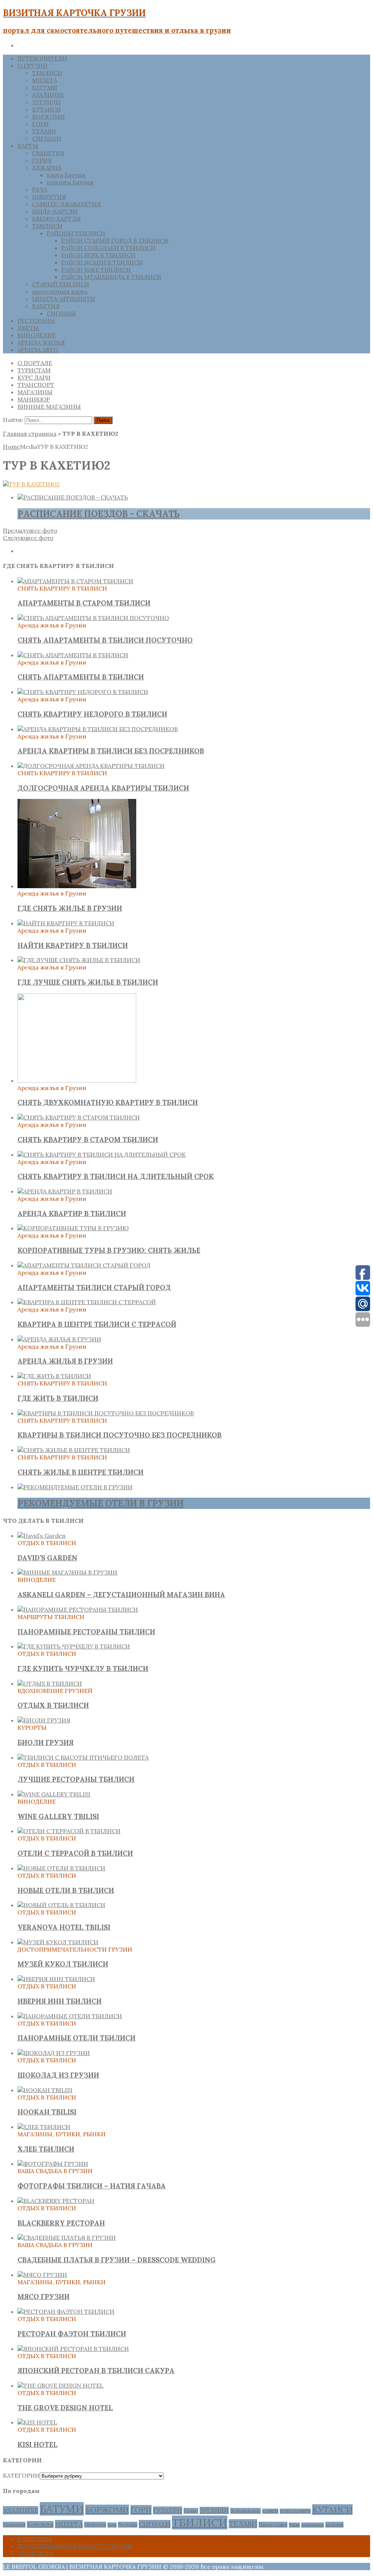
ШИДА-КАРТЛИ (55, 211)
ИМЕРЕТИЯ (49, 197)
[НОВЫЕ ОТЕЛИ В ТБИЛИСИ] (61, 1868)
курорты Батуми (70, 182)
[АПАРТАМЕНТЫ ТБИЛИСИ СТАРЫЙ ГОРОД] (84, 1265)
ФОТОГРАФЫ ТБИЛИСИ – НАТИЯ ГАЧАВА (92, 2186)
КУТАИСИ (46, 109)
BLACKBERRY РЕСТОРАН (61, 2223)
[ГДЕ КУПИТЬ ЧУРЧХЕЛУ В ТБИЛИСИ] (74, 1646)
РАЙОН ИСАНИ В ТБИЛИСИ (102, 262)
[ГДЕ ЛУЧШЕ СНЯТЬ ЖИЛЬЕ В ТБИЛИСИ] (79, 960)
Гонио (191, 2511)
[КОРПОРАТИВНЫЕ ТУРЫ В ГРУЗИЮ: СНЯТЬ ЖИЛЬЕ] (73, 1228)
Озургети (95, 2525)
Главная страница (30, 434)
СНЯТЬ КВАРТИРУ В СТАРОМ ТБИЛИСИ (88, 1140)
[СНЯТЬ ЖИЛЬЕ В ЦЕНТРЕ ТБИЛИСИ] (74, 1450)
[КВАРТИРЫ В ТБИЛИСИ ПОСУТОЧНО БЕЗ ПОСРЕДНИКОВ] (106, 1413)
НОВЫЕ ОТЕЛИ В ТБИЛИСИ (66, 1890)
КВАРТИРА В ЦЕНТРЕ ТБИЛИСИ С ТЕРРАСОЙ (97, 1324)
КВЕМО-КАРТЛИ (56, 219)
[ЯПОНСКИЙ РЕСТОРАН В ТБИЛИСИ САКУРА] (73, 2349)
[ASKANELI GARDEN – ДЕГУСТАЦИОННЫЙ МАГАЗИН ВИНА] (67, 1572)
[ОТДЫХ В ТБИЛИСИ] (50, 1683)
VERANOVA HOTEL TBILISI (64, 1927)
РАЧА (40, 189)
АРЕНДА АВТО (38, 350)
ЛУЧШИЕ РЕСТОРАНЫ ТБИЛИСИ (76, 1779)
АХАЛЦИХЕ (48, 95)
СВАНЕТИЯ (48, 153)
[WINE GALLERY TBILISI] (54, 1794)
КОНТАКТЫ (35, 2539)
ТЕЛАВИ (44, 131)
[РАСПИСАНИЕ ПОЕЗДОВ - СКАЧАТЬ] (73, 497)
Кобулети (40, 2524)
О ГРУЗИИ (33, 66)
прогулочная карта (60, 291)
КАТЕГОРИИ (21, 2475)
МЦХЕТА (45, 80)
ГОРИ (40, 124)
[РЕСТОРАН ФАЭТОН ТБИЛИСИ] (66, 2312)
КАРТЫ (28, 146)
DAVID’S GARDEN (47, 1558)
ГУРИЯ (42, 160)
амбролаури (313, 2525)
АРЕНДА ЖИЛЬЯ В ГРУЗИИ (65, 1361)
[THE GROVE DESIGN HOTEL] (60, 2385)
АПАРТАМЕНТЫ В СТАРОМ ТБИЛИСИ (84, 603)
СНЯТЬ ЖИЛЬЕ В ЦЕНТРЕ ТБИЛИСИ (81, 1472)
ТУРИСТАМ (34, 370)
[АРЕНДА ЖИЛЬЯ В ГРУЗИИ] (59, 1339)
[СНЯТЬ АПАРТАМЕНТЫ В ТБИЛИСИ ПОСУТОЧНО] (93, 618)
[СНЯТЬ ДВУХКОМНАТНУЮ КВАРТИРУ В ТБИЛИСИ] (77, 1081)
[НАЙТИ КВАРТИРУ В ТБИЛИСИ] (66, 923)
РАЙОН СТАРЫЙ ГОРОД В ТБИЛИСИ (115, 240)
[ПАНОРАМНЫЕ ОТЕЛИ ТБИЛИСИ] (70, 2016)
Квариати (14, 2525)
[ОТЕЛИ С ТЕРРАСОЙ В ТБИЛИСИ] (69, 1831)
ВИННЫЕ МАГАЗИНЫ (49, 407)
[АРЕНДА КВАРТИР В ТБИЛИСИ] (65, 1191)
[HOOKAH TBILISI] (45, 2090)
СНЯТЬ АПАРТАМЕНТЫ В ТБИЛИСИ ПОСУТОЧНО (105, 640)
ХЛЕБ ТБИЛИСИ (46, 2149)
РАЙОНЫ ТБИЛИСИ (76, 233)
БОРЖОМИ (48, 117)
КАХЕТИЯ (46, 306)
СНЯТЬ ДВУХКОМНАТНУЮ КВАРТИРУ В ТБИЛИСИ (108, 1102)
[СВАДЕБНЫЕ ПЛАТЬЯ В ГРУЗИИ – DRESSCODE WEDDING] (67, 2238)
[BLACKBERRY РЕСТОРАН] (56, 2201)
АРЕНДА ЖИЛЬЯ (41, 342)
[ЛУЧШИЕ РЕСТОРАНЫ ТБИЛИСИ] (83, 1757)
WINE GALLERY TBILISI (58, 1816)
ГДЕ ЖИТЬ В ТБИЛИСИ (58, 1398)
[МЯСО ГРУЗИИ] (42, 2275)
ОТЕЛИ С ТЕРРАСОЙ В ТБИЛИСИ (75, 1853)
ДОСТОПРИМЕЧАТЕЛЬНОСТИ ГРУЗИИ (75, 2546)
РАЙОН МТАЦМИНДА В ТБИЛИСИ (111, 277)
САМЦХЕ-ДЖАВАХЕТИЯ (66, 204)
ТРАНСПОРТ (36, 385)
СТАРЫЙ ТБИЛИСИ (61, 284)
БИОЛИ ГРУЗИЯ (46, 1742)
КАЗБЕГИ (270, 2511)
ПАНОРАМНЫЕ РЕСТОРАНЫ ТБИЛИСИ (86, 1632)
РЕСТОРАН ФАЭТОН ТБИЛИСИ (72, 2334)
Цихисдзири (273, 2525)
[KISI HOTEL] (37, 2422)
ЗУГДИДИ (46, 102)
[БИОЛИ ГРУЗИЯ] (44, 1720)
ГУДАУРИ (168, 2510)
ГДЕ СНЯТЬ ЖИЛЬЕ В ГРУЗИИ (70, 908)
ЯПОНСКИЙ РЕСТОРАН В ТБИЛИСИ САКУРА (96, 2371)
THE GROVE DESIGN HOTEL (65, 2408)
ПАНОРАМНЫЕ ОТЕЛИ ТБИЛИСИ (76, 2038)
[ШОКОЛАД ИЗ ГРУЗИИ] (54, 2053)
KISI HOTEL (38, 2444)
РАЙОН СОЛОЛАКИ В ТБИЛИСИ (108, 248)
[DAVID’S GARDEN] (42, 1536)
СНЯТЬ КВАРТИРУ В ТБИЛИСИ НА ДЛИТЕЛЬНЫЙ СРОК (116, 1176)
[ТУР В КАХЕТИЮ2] (31, 484)
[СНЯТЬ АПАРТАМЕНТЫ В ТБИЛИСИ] (73, 655)
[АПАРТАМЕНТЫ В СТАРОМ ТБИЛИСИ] (75, 581)
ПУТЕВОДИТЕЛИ (42, 58)
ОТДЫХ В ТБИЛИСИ (53, 1705)
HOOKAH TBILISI (47, 2112)
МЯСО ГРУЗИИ (44, 2297)
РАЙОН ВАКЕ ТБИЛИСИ (96, 270)
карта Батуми (66, 175)
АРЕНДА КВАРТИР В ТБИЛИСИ (72, 1213)
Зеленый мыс (246, 2511)
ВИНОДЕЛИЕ (37, 335)
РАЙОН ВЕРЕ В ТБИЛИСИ (98, 255)
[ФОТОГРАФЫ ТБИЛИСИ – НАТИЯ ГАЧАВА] (53, 2164)
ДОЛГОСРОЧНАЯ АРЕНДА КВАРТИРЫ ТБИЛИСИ (103, 788)
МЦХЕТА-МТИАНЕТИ (64, 299)
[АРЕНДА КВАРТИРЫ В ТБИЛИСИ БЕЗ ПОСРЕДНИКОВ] (98, 729)
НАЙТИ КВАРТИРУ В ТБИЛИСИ (73, 945)
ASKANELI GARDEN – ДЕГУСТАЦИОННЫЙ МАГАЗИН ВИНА (121, 1595)
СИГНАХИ (47, 138)
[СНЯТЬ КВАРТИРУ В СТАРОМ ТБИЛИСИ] (79, 1117)
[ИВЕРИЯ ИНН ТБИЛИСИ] (56, 1979)
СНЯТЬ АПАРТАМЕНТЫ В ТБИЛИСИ (81, 677)
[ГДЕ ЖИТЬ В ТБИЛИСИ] (54, 1376)
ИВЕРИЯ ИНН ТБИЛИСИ (60, 2001)
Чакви (294, 2525)
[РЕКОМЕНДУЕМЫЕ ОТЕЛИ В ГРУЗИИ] (75, 1487)
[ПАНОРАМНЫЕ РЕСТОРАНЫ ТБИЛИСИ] (78, 1609)
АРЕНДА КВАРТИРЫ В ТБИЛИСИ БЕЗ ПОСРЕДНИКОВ (111, 751)
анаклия (334, 2525)
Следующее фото (28, 538)
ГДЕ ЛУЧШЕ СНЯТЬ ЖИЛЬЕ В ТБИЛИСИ (88, 982)
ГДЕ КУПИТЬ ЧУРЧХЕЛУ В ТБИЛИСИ (83, 1669)
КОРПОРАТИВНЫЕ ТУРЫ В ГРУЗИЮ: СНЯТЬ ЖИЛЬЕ (109, 1250)
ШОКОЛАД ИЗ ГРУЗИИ (58, 2075)
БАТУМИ (45, 87)
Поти (112, 2525)
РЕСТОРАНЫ (36, 321)
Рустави (128, 2525)
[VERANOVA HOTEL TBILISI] (61, 1905)
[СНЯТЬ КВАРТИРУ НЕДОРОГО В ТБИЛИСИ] (83, 692)
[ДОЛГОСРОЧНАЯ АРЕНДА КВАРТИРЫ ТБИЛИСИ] (91, 766)
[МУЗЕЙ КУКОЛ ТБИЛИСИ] (58, 1942)
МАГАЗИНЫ (35, 392)
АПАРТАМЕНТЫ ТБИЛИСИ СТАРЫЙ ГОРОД (94, 1287)
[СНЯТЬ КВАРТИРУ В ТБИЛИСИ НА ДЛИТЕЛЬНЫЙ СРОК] (102, 1154)
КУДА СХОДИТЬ (295, 2511)
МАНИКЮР (34, 399)
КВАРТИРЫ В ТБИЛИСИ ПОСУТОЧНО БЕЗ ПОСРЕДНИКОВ (119, 1435)
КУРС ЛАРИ (34, 377)
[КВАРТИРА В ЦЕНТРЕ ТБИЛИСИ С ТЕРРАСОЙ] (87, 1302)
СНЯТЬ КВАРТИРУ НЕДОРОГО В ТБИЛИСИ (92, 714)
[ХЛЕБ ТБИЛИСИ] (44, 2127)
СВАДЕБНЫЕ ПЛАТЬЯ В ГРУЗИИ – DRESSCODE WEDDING (117, 2260)
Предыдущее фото (30, 530)
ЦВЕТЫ (28, 328)
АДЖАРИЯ (47, 168)
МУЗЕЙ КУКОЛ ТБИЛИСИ (63, 1964)
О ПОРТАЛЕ (35, 363)
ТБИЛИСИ (47, 73)
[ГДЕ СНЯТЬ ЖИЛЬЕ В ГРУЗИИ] (77, 886)
